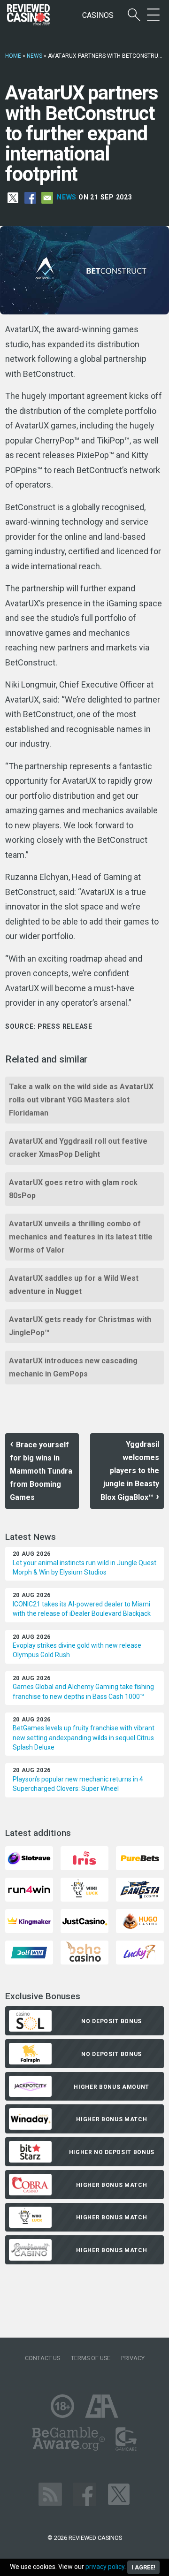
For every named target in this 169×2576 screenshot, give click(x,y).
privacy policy (105, 2567)
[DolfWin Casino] (29, 1952)
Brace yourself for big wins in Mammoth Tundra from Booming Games (41, 1471)
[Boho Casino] (84, 1952)
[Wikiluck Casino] (84, 1889)
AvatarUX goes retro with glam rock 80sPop (73, 1189)
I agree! (143, 2567)
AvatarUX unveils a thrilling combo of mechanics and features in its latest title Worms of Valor (81, 1237)
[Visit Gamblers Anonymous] (102, 2406)
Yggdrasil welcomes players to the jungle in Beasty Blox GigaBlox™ (130, 1471)
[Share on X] (13, 197)
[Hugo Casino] (140, 1921)
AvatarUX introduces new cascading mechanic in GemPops (73, 1367)
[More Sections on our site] (153, 15)
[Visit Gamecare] (126, 2439)
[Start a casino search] (134, 15)
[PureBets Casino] (140, 1858)
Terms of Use (91, 2358)
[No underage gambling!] (62, 2406)
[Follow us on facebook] (84, 2494)
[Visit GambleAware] (69, 2439)
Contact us (42, 2358)
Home (13, 56)
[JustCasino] (84, 1921)
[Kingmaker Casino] (29, 1921)
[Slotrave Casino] (29, 1858)
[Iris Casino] (84, 1858)
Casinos (98, 15)
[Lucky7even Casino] (140, 1952)
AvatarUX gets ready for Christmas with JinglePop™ (80, 1326)
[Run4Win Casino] (29, 1889)
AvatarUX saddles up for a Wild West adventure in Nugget (74, 1285)
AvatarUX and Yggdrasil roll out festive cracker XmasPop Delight (78, 1148)
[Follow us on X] (119, 2494)
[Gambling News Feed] (50, 2494)
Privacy (133, 2358)
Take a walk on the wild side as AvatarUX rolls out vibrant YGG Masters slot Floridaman (81, 1100)
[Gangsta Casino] (140, 1889)
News (35, 56)
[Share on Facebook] (30, 197)
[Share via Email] (47, 197)
